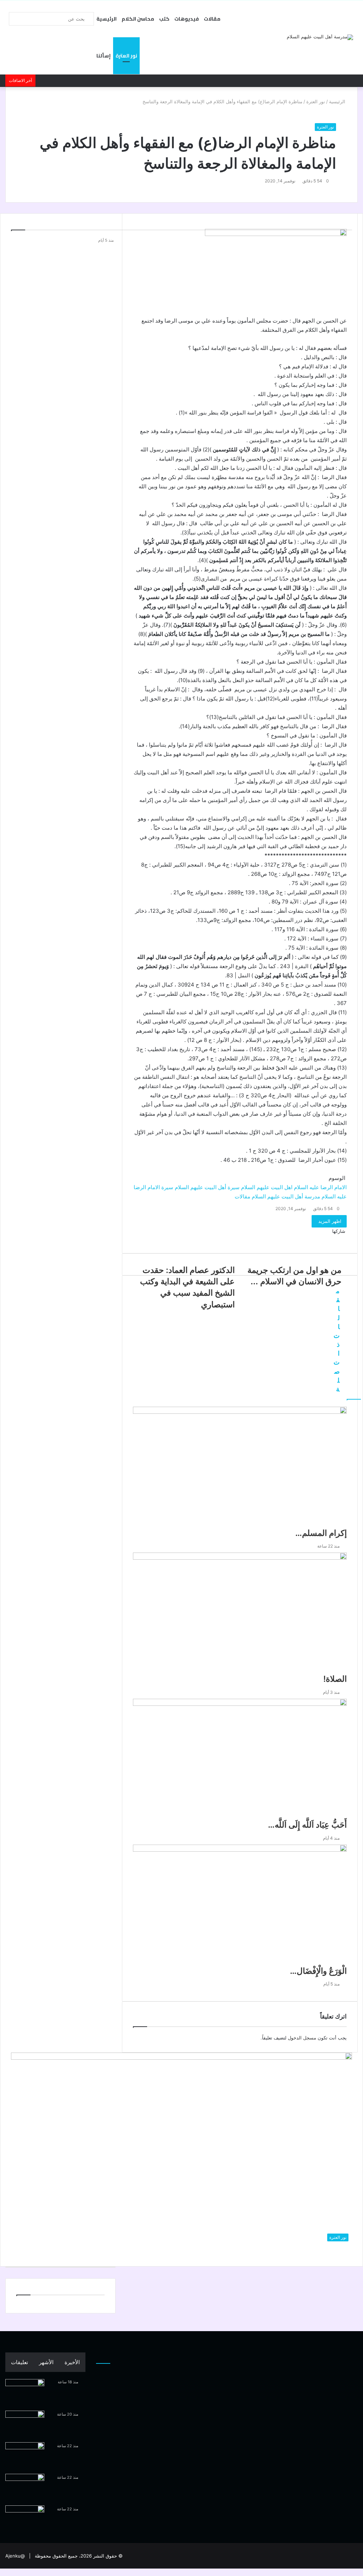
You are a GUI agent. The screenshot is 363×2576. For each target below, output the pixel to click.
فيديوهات (187, 19)
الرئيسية (107, 19)
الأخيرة (72, 2362)
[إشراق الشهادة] (25, 2487)
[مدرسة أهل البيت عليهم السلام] (320, 37)
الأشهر (46, 2362)
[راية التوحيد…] (25, 2424)
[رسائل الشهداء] (25, 2519)
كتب (164, 19)
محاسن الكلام (138, 19)
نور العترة (126, 56)
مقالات (212, 19)
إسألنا (104, 56)
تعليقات (19, 2362)
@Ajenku (15, 2556)
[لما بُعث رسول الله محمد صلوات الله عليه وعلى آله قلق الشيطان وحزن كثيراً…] (25, 2392)
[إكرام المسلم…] (25, 2456)
